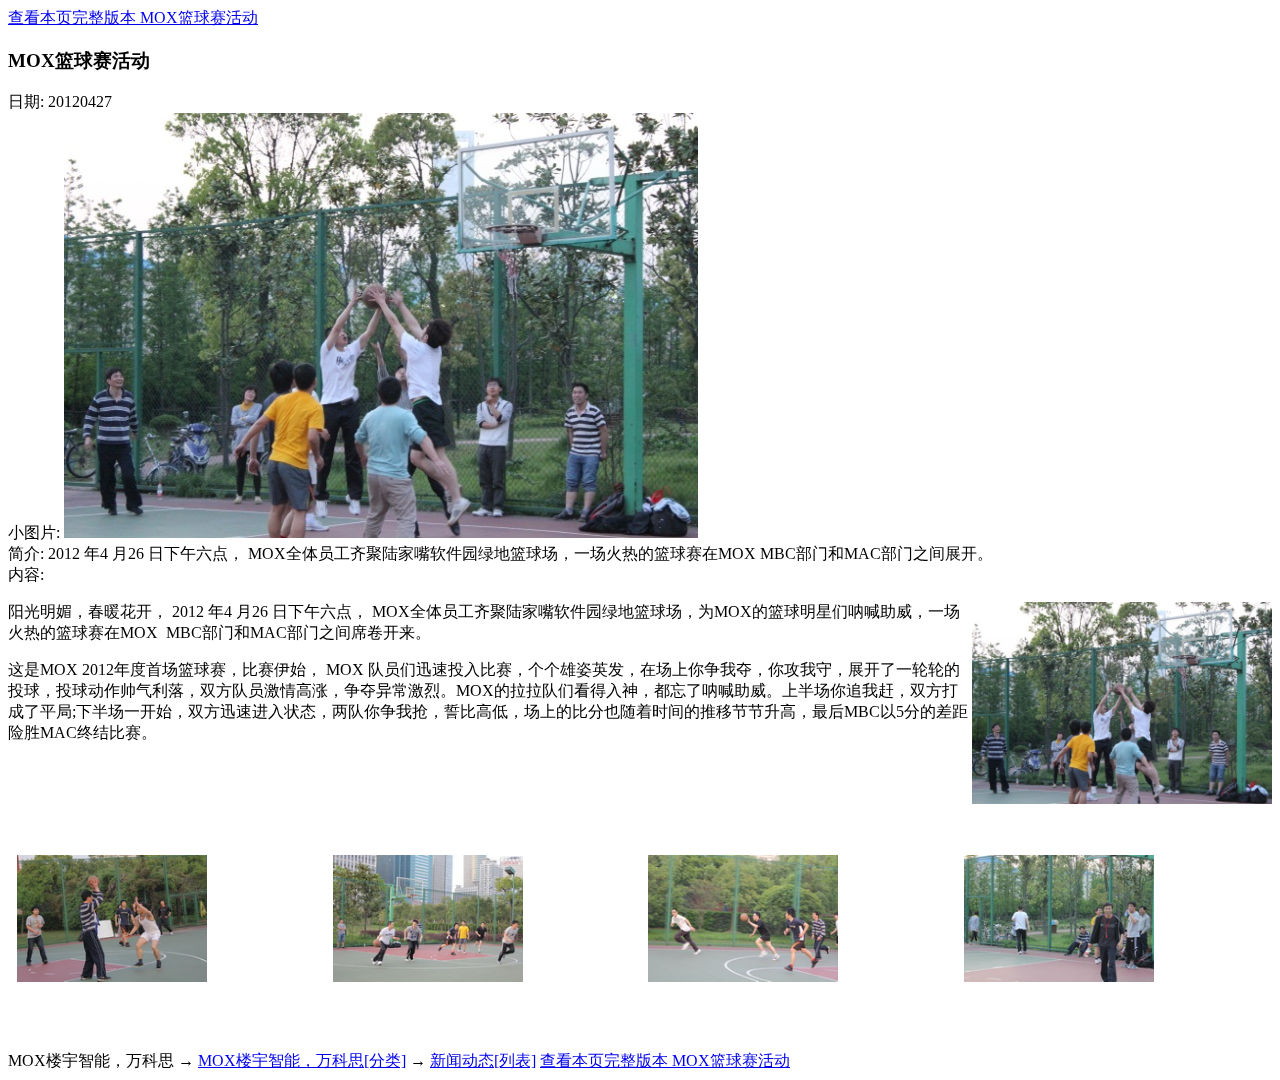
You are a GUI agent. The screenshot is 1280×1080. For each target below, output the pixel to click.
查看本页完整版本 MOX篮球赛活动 (133, 17)
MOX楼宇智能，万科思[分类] (302, 1060)
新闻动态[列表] (483, 1060)
